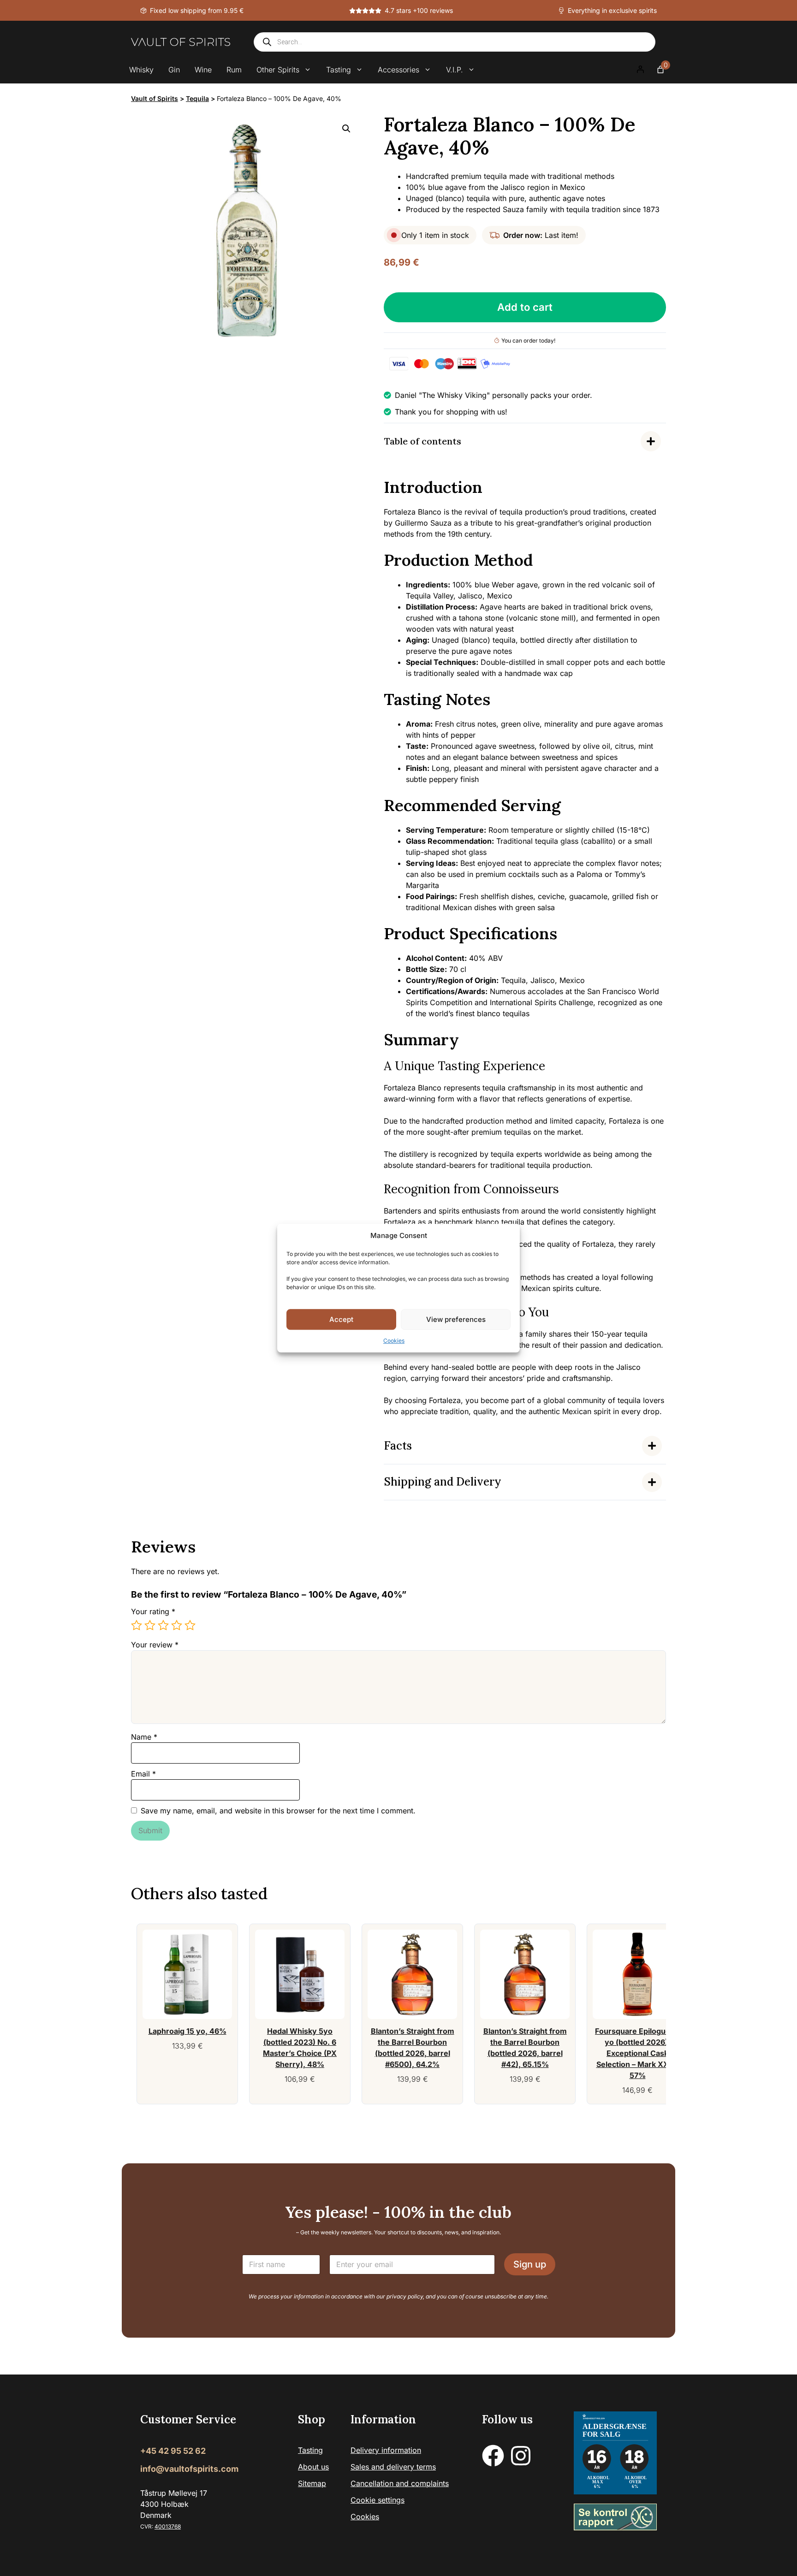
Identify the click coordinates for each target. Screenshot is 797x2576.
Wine (203, 70)
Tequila (197, 98)
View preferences (456, 1319)
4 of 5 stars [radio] (177, 1625)
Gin (174, 70)
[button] (346, 129)
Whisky (141, 70)
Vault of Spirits (155, 98)
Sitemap (312, 2483)
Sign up (530, 2264)
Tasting (339, 70)
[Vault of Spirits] (181, 42)
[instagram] (521, 2456)
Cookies (394, 1341)
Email (143, 1774)
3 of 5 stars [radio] (163, 1625)
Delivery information (386, 2450)
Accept (341, 1319)
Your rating (153, 1611)
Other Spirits (278, 70)
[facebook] (493, 2456)
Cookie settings (378, 2500)
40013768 (168, 2526)
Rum (234, 70)
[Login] (640, 70)
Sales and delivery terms (393, 2467)
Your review (155, 1645)
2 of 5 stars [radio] (150, 1625)
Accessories (398, 70)
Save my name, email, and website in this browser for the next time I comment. (278, 1811)
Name (144, 1737)
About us (313, 2467)
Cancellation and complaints (400, 2483)
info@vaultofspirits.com (189, 2469)
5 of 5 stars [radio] (190, 1625)
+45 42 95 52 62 (173, 2451)
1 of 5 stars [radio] (137, 1625)
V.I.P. (455, 70)
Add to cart (525, 307)
